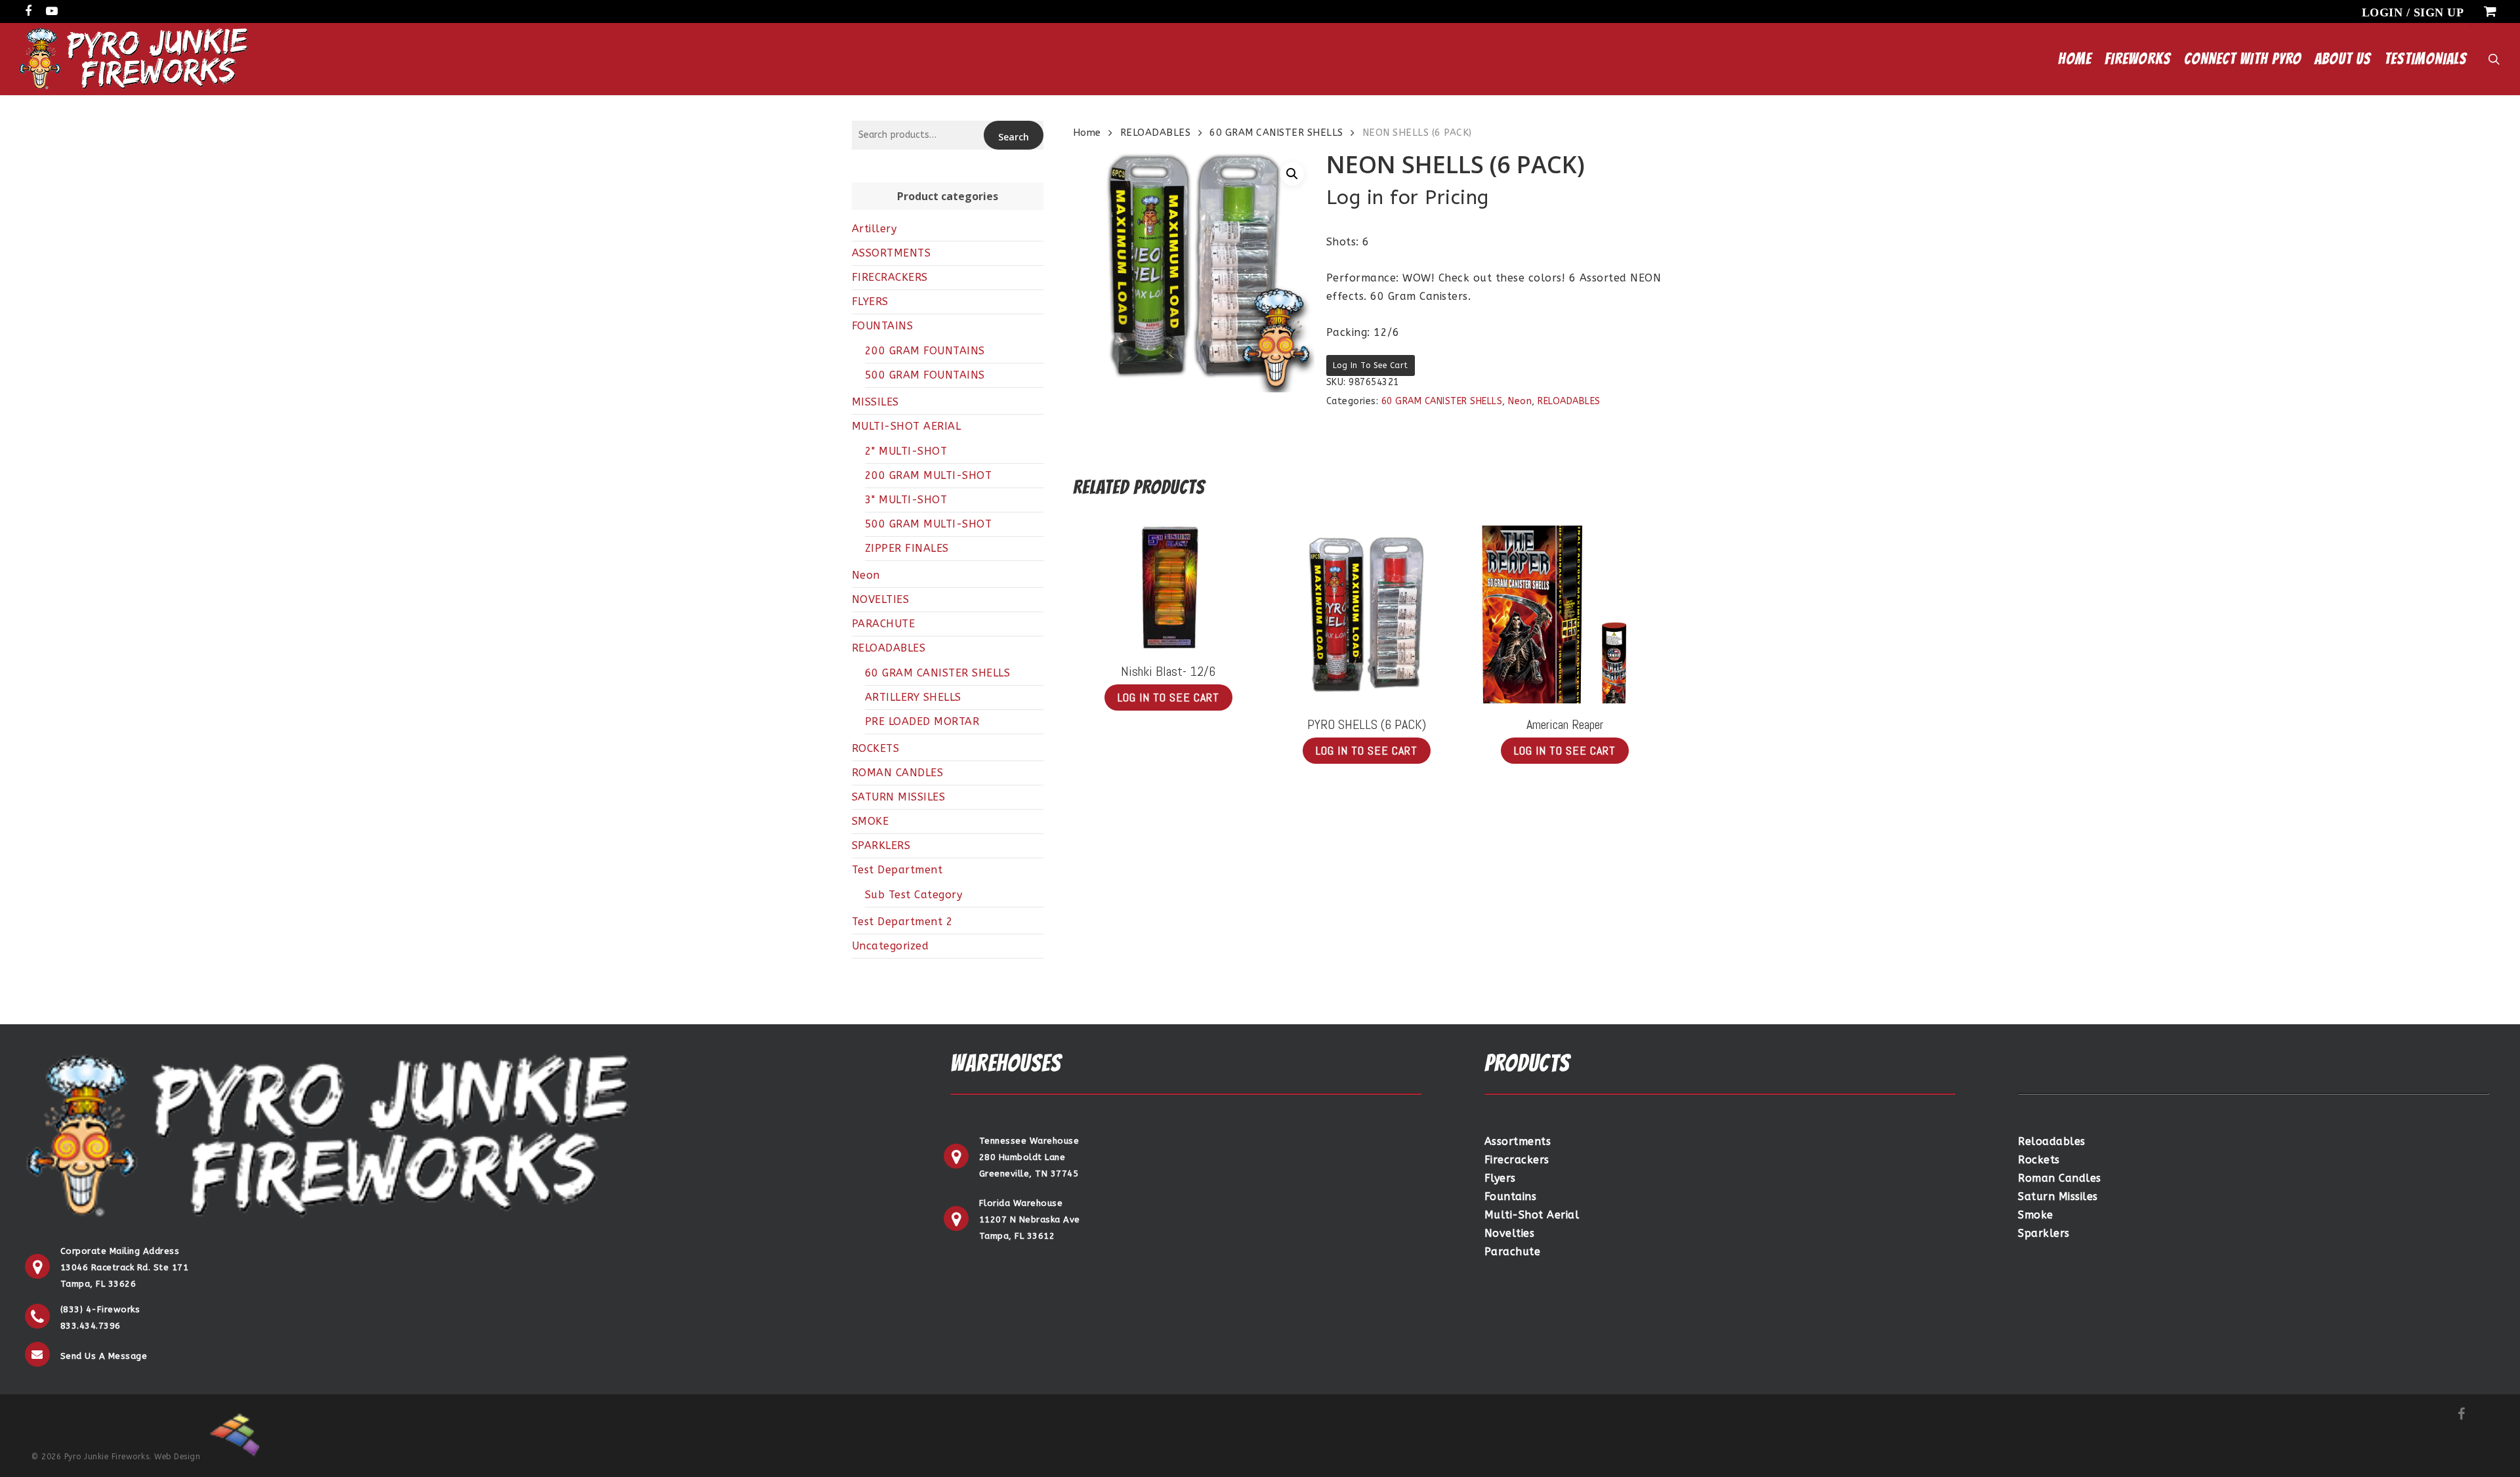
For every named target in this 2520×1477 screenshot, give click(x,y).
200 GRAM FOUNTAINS (925, 351)
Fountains (1511, 1196)
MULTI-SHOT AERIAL (907, 426)
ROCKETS (876, 748)
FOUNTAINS (883, 326)
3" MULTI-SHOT (906, 500)
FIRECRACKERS (890, 277)
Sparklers (2044, 1233)
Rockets (2039, 1160)
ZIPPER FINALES (907, 548)
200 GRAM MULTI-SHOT (929, 475)
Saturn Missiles (2058, 1196)
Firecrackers (1517, 1160)
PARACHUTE (884, 624)
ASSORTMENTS (892, 253)
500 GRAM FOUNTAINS (925, 375)
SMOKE (871, 821)
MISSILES (875, 402)
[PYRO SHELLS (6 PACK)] (1366, 614)
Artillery (874, 229)
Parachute (1513, 1252)
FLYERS (870, 302)
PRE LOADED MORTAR (922, 721)
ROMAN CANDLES (898, 773)
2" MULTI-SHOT (906, 451)
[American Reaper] (1565, 614)
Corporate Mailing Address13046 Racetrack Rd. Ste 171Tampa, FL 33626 (125, 1267)
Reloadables (2052, 1141)
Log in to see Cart (1371, 365)
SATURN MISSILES (899, 797)
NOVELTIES (881, 599)
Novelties (1510, 1233)
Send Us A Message (104, 1356)
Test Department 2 (903, 922)
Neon (866, 575)
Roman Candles (2060, 1178)
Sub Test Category (914, 895)
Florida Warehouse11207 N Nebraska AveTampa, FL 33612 (1030, 1219)
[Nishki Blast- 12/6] (1168, 588)
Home (1087, 133)
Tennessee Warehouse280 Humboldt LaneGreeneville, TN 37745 (1029, 1157)
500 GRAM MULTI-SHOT (929, 524)
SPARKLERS (881, 845)
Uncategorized (891, 946)
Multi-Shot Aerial (1532, 1215)
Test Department (897, 870)
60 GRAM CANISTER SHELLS (938, 673)
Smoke (2036, 1215)
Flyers (1500, 1178)
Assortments (1518, 1141)
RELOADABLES (889, 648)
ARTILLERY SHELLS (913, 697)
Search (1014, 137)
